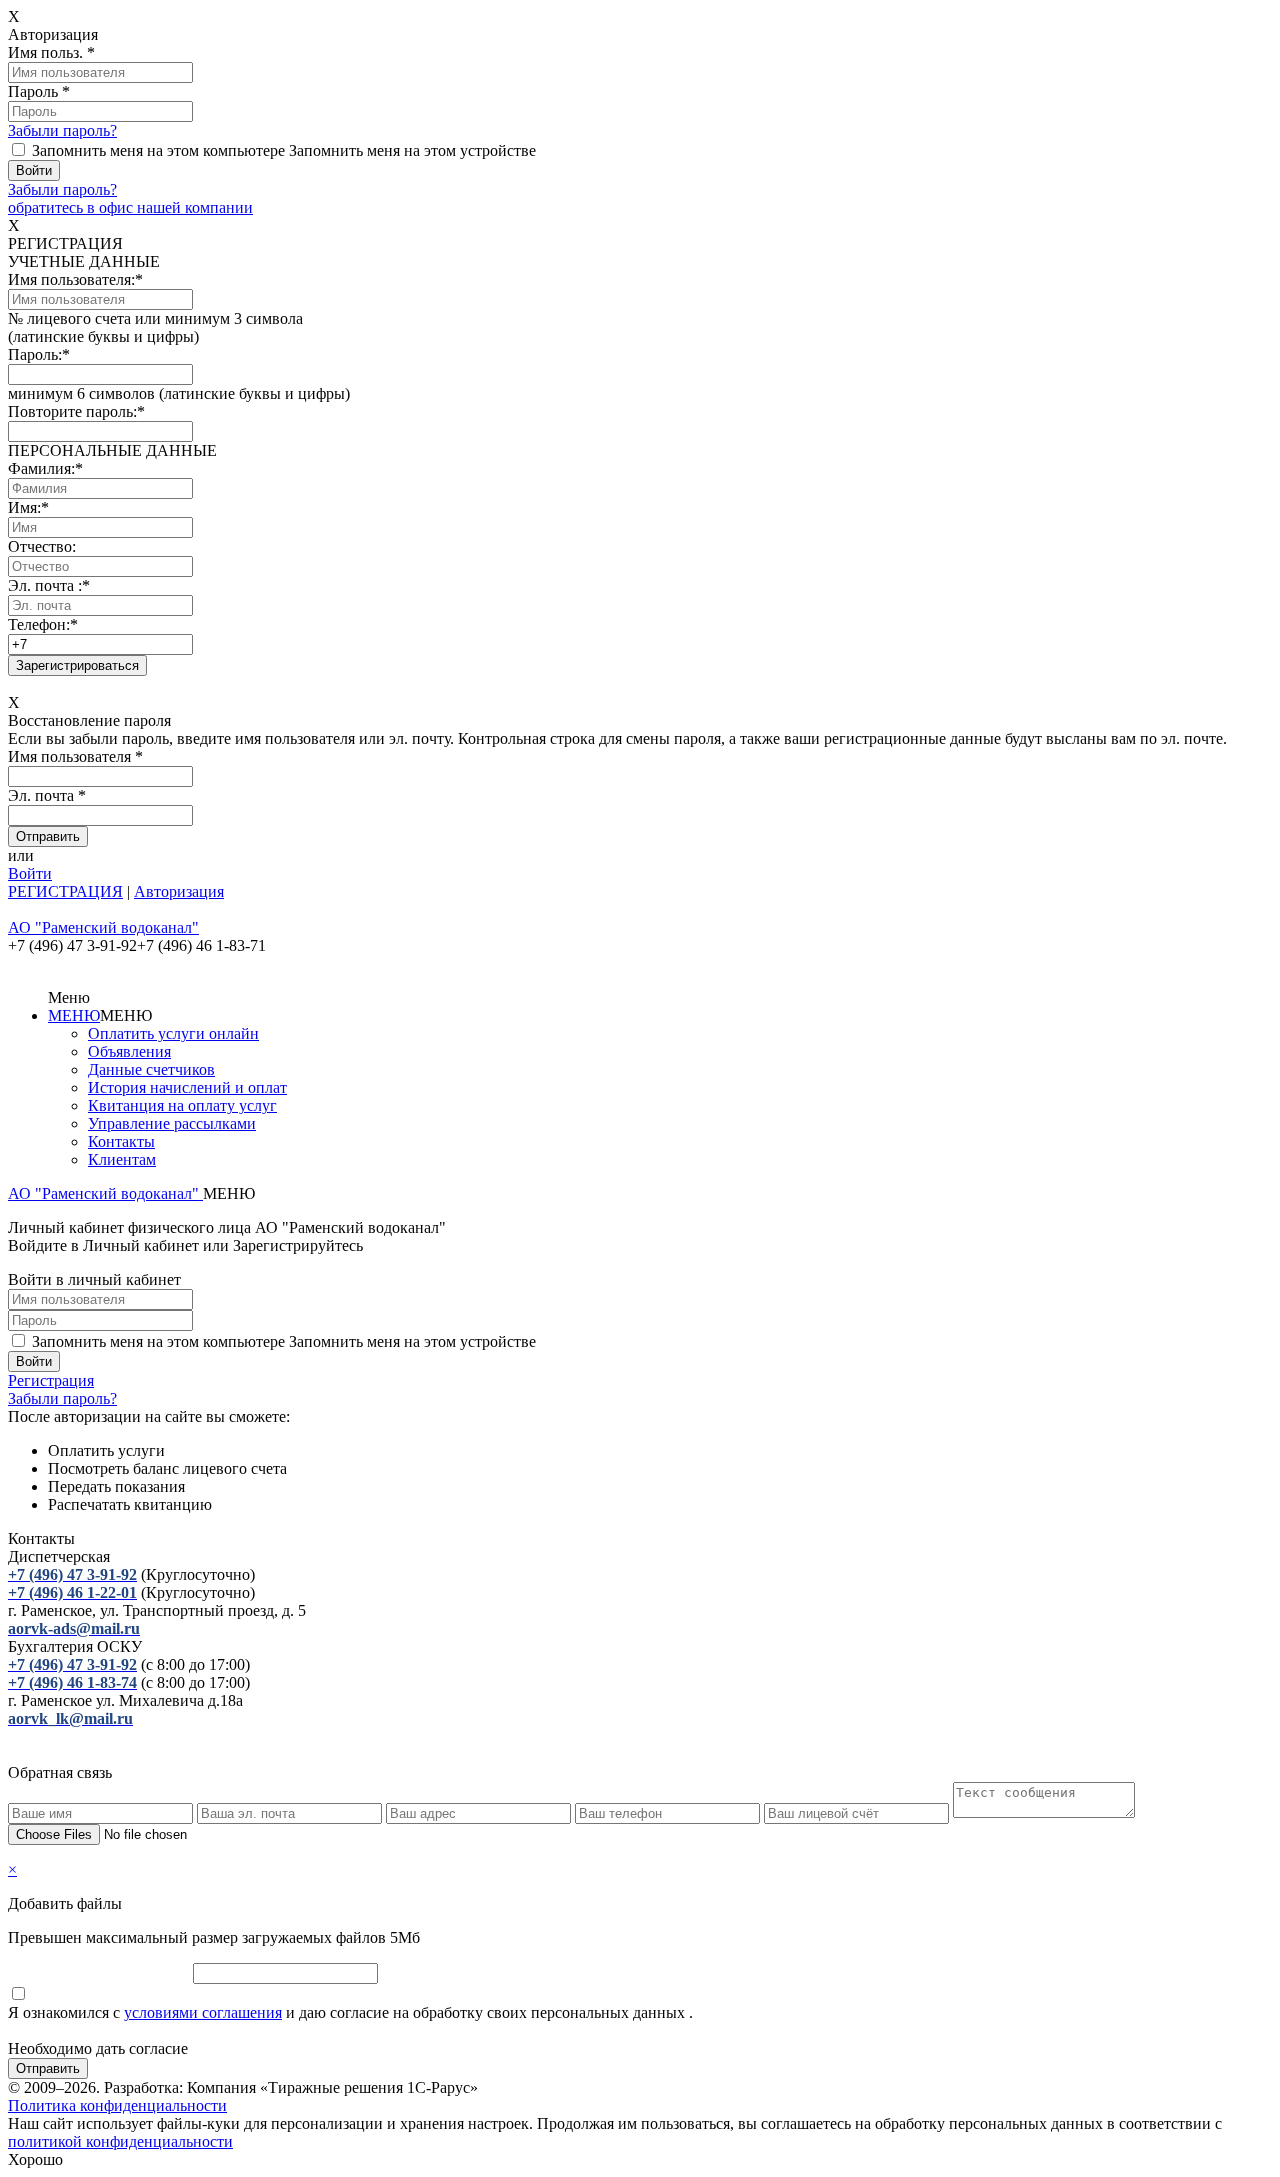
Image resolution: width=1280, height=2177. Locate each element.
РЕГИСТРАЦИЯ (65, 891)
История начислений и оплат (187, 1087)
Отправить (48, 2068)
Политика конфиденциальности (117, 2105)
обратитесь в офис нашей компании (130, 207)
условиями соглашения (203, 2012)
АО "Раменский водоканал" (105, 1193)
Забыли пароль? (62, 130)
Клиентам (122, 1159)
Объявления (129, 1051)
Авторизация (179, 891)
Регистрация (51, 1380)
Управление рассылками (172, 1123)
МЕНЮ (74, 1015)
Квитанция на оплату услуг (182, 1105)
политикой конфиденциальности (120, 2141)
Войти (30, 873)
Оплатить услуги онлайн (173, 1033)
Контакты (121, 1141)
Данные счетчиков (151, 1069)
